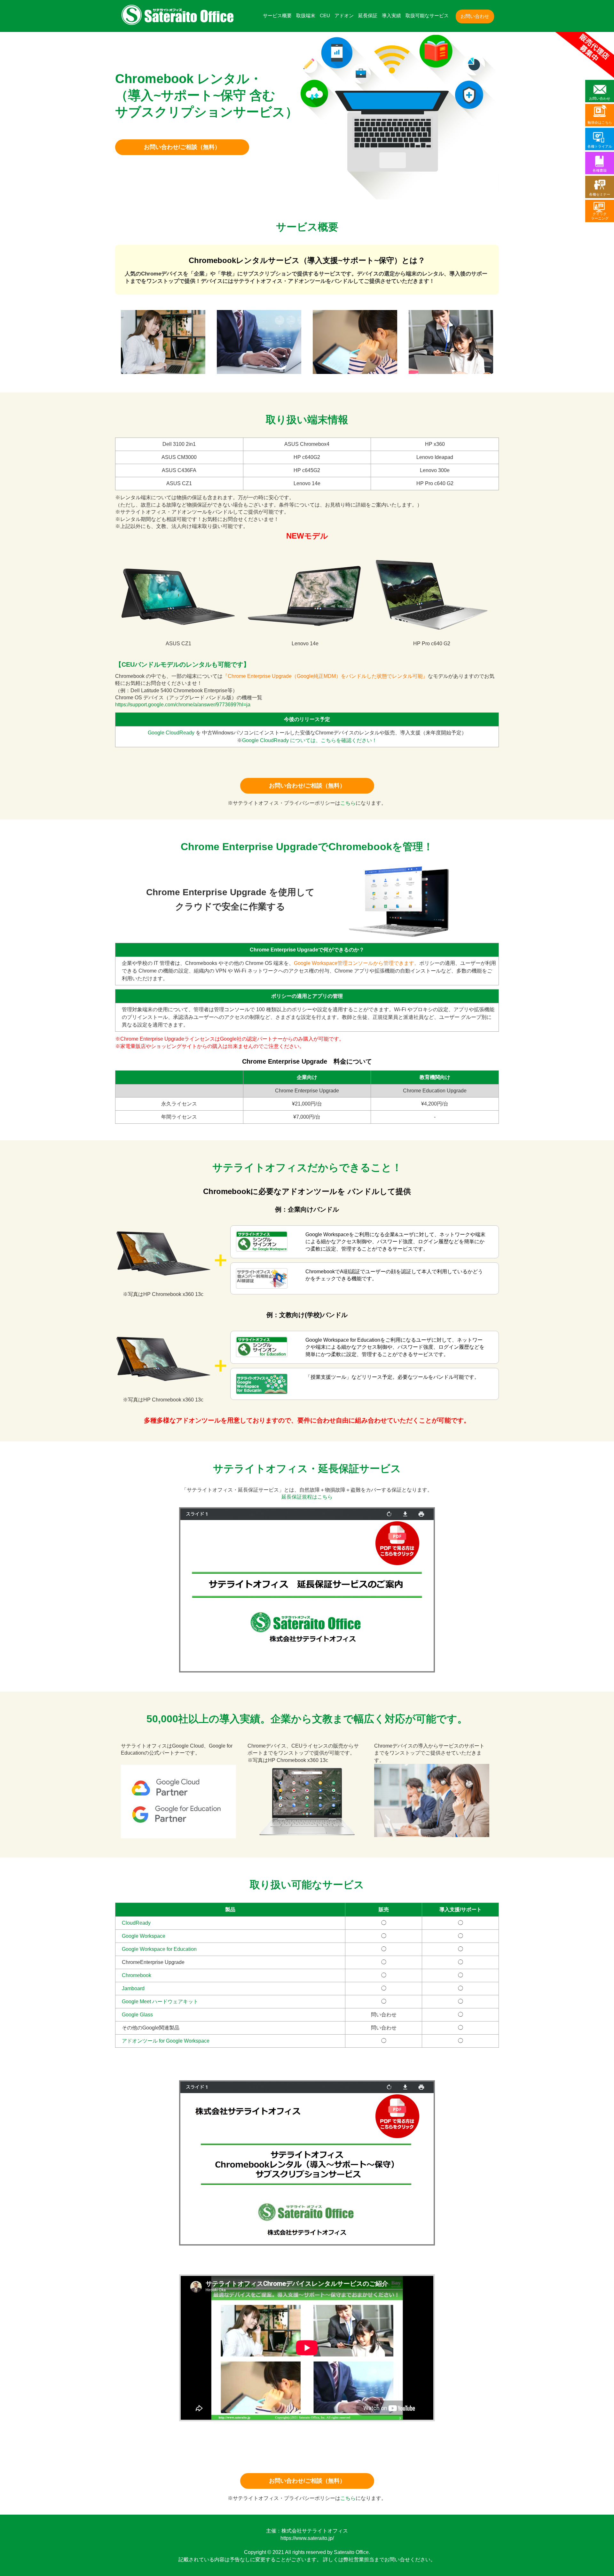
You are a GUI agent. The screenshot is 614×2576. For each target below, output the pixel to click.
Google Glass (137, 2015)
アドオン (344, 16)
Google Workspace (144, 1936)
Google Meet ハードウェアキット (160, 2002)
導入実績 (391, 16)
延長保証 (368, 16)
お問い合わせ (475, 16)
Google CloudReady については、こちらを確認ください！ (310, 740)
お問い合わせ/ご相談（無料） (182, 147)
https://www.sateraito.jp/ (307, 2538)
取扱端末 (306, 16)
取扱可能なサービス (427, 16)
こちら (348, 803)
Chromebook (137, 1975)
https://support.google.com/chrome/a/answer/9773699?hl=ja (183, 705)
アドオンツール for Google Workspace (166, 2041)
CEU (325, 16)
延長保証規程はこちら (307, 1497)
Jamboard (133, 1988)
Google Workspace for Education (159, 1949)
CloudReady (136, 1923)
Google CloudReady (171, 733)
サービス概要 (277, 16)
